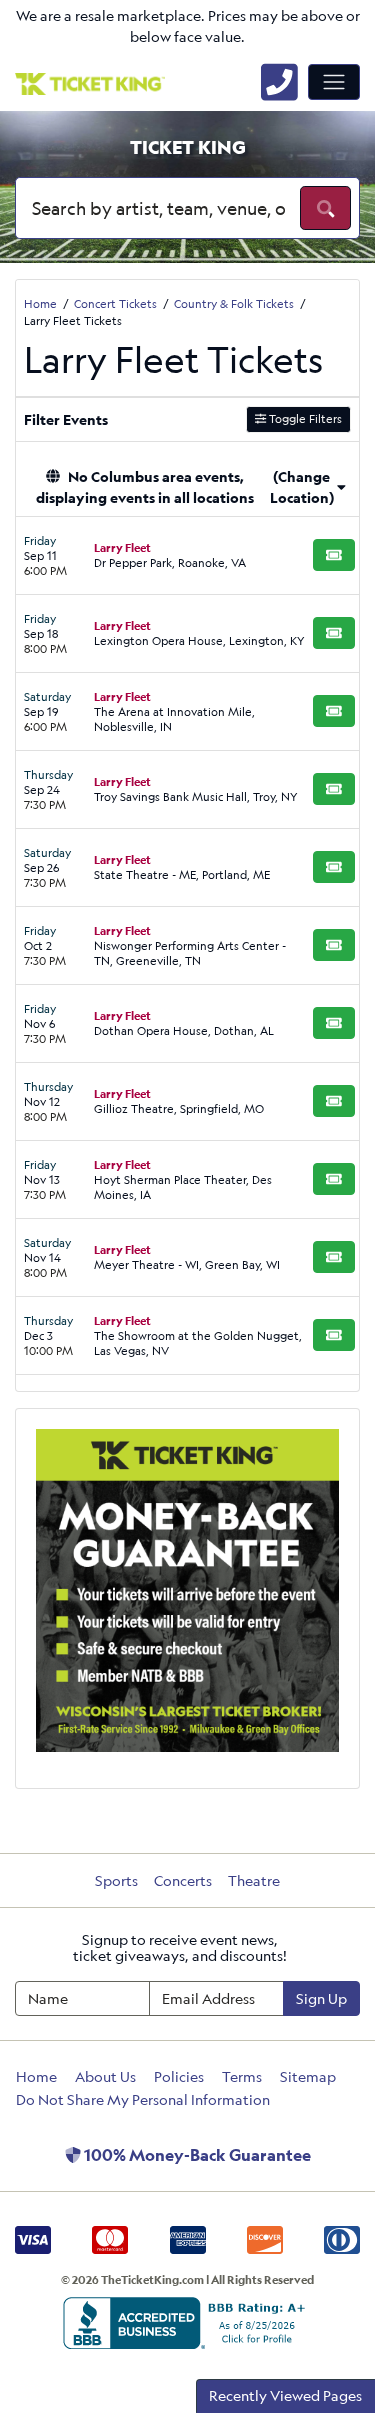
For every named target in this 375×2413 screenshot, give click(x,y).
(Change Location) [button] (302, 487)
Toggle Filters (304, 418)
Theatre (254, 1880)
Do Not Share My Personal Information (143, 2099)
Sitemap (308, 2076)
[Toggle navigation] (334, 82)
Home (36, 2076)
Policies (179, 2076)
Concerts (183, 1880)
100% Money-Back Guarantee (196, 2155)
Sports (116, 1880)
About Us (105, 2076)
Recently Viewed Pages (285, 2395)
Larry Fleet (122, 547)
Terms (242, 2076)
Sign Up (321, 1998)
